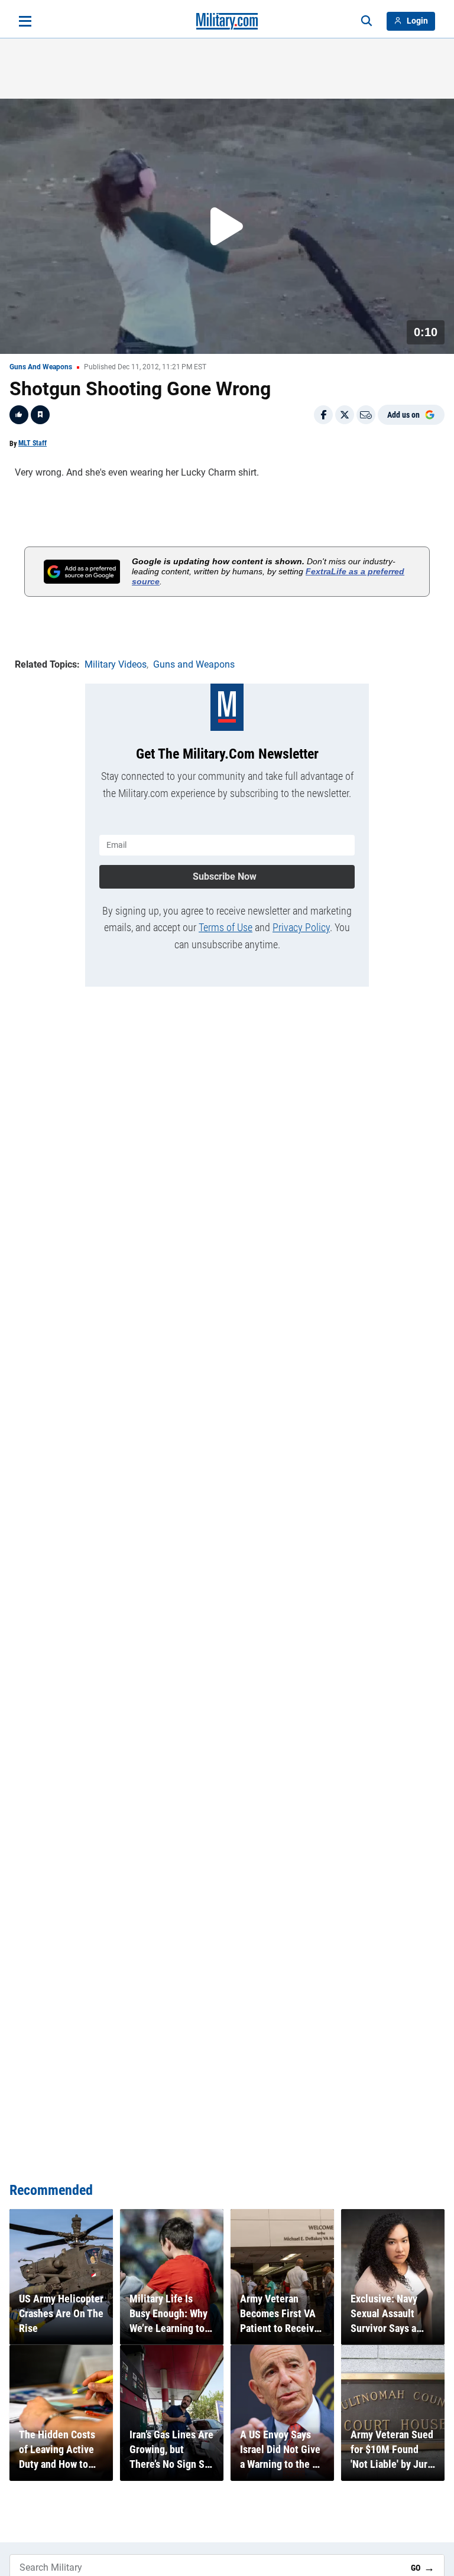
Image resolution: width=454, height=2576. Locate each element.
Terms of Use (226, 927)
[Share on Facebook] (323, 415)
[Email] (366, 415)
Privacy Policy (301, 927)
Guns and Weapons (41, 367)
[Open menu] (25, 21)
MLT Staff (33, 443)
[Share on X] (345, 415)
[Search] (367, 21)
